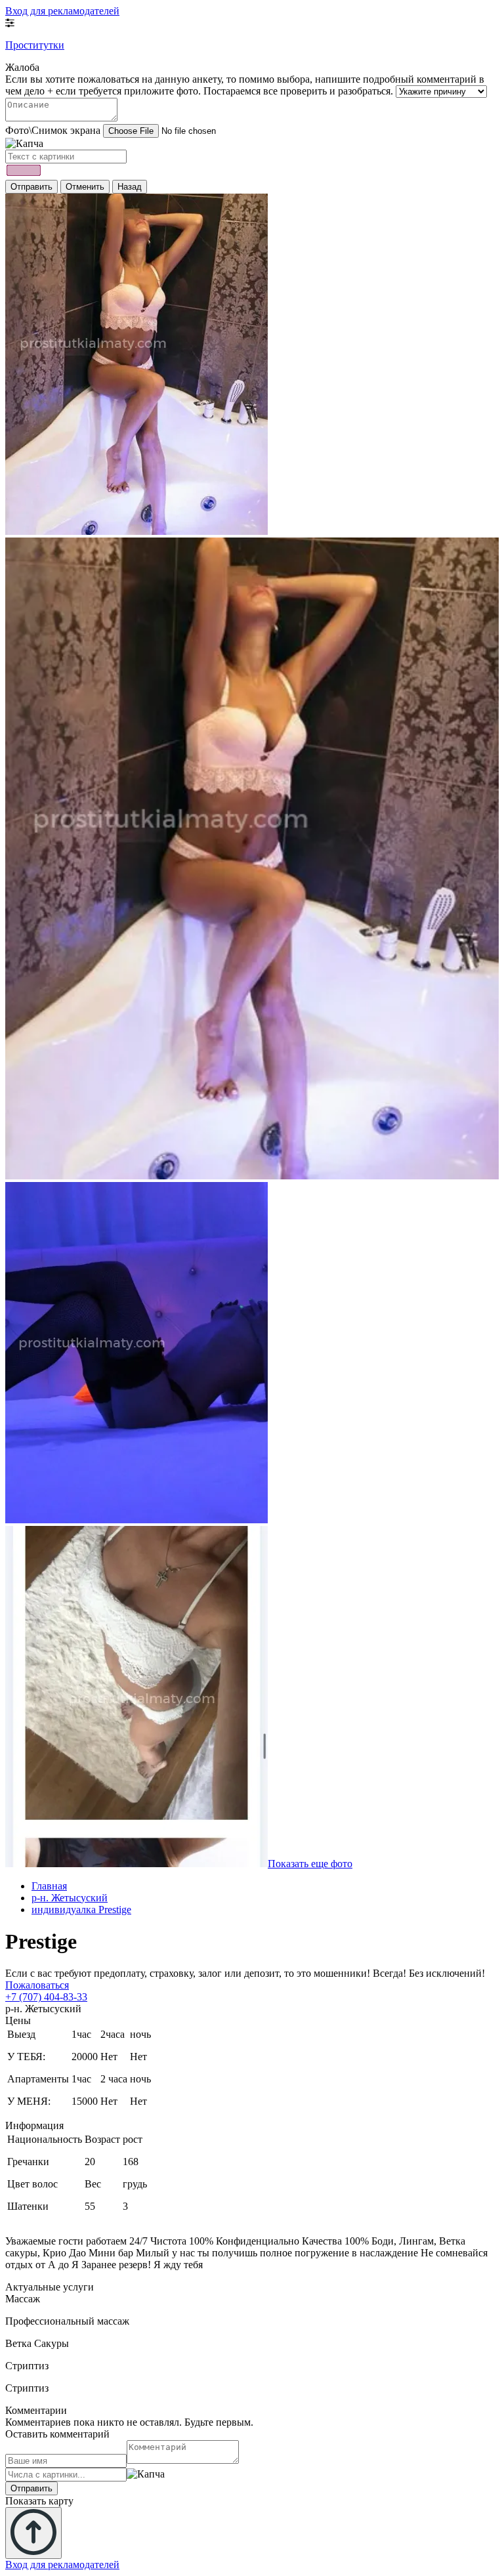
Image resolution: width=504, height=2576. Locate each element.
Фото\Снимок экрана (53, 130)
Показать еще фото (310, 1864)
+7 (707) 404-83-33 (46, 1997)
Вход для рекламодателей (62, 11)
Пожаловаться (37, 1985)
